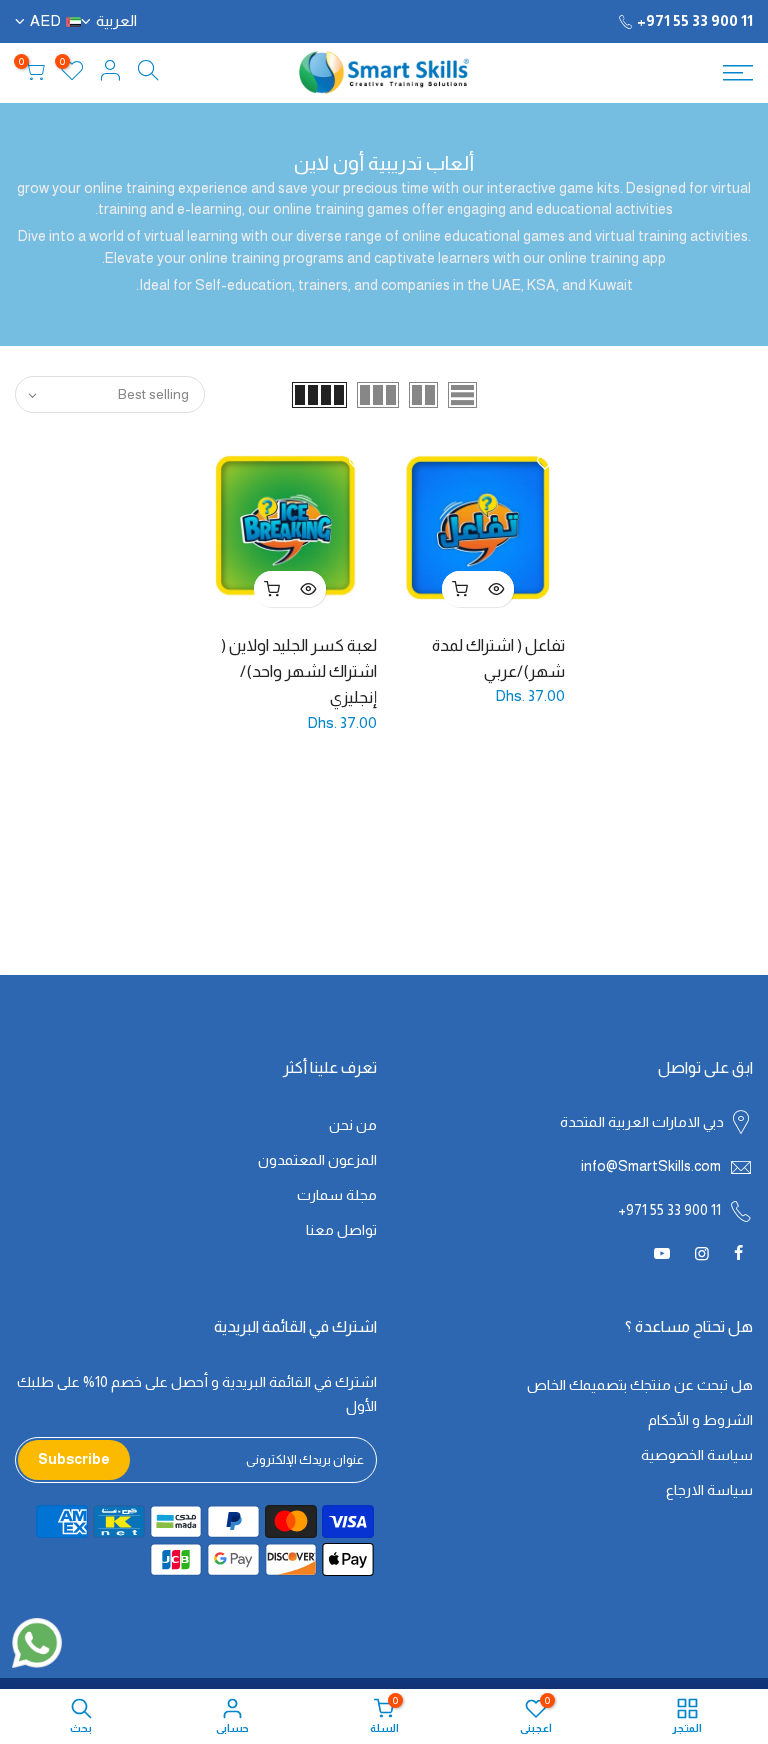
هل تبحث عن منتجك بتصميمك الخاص (640, 1385)
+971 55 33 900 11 (695, 20)
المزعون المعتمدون (317, 1160)
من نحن (353, 1125)
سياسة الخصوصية (697, 1455)
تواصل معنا (341, 1230)
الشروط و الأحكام (700, 1420)
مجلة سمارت (337, 1195)
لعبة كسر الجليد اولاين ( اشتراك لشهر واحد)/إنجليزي (299, 671)
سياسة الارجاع (709, 1490)
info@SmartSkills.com (651, 1166)
